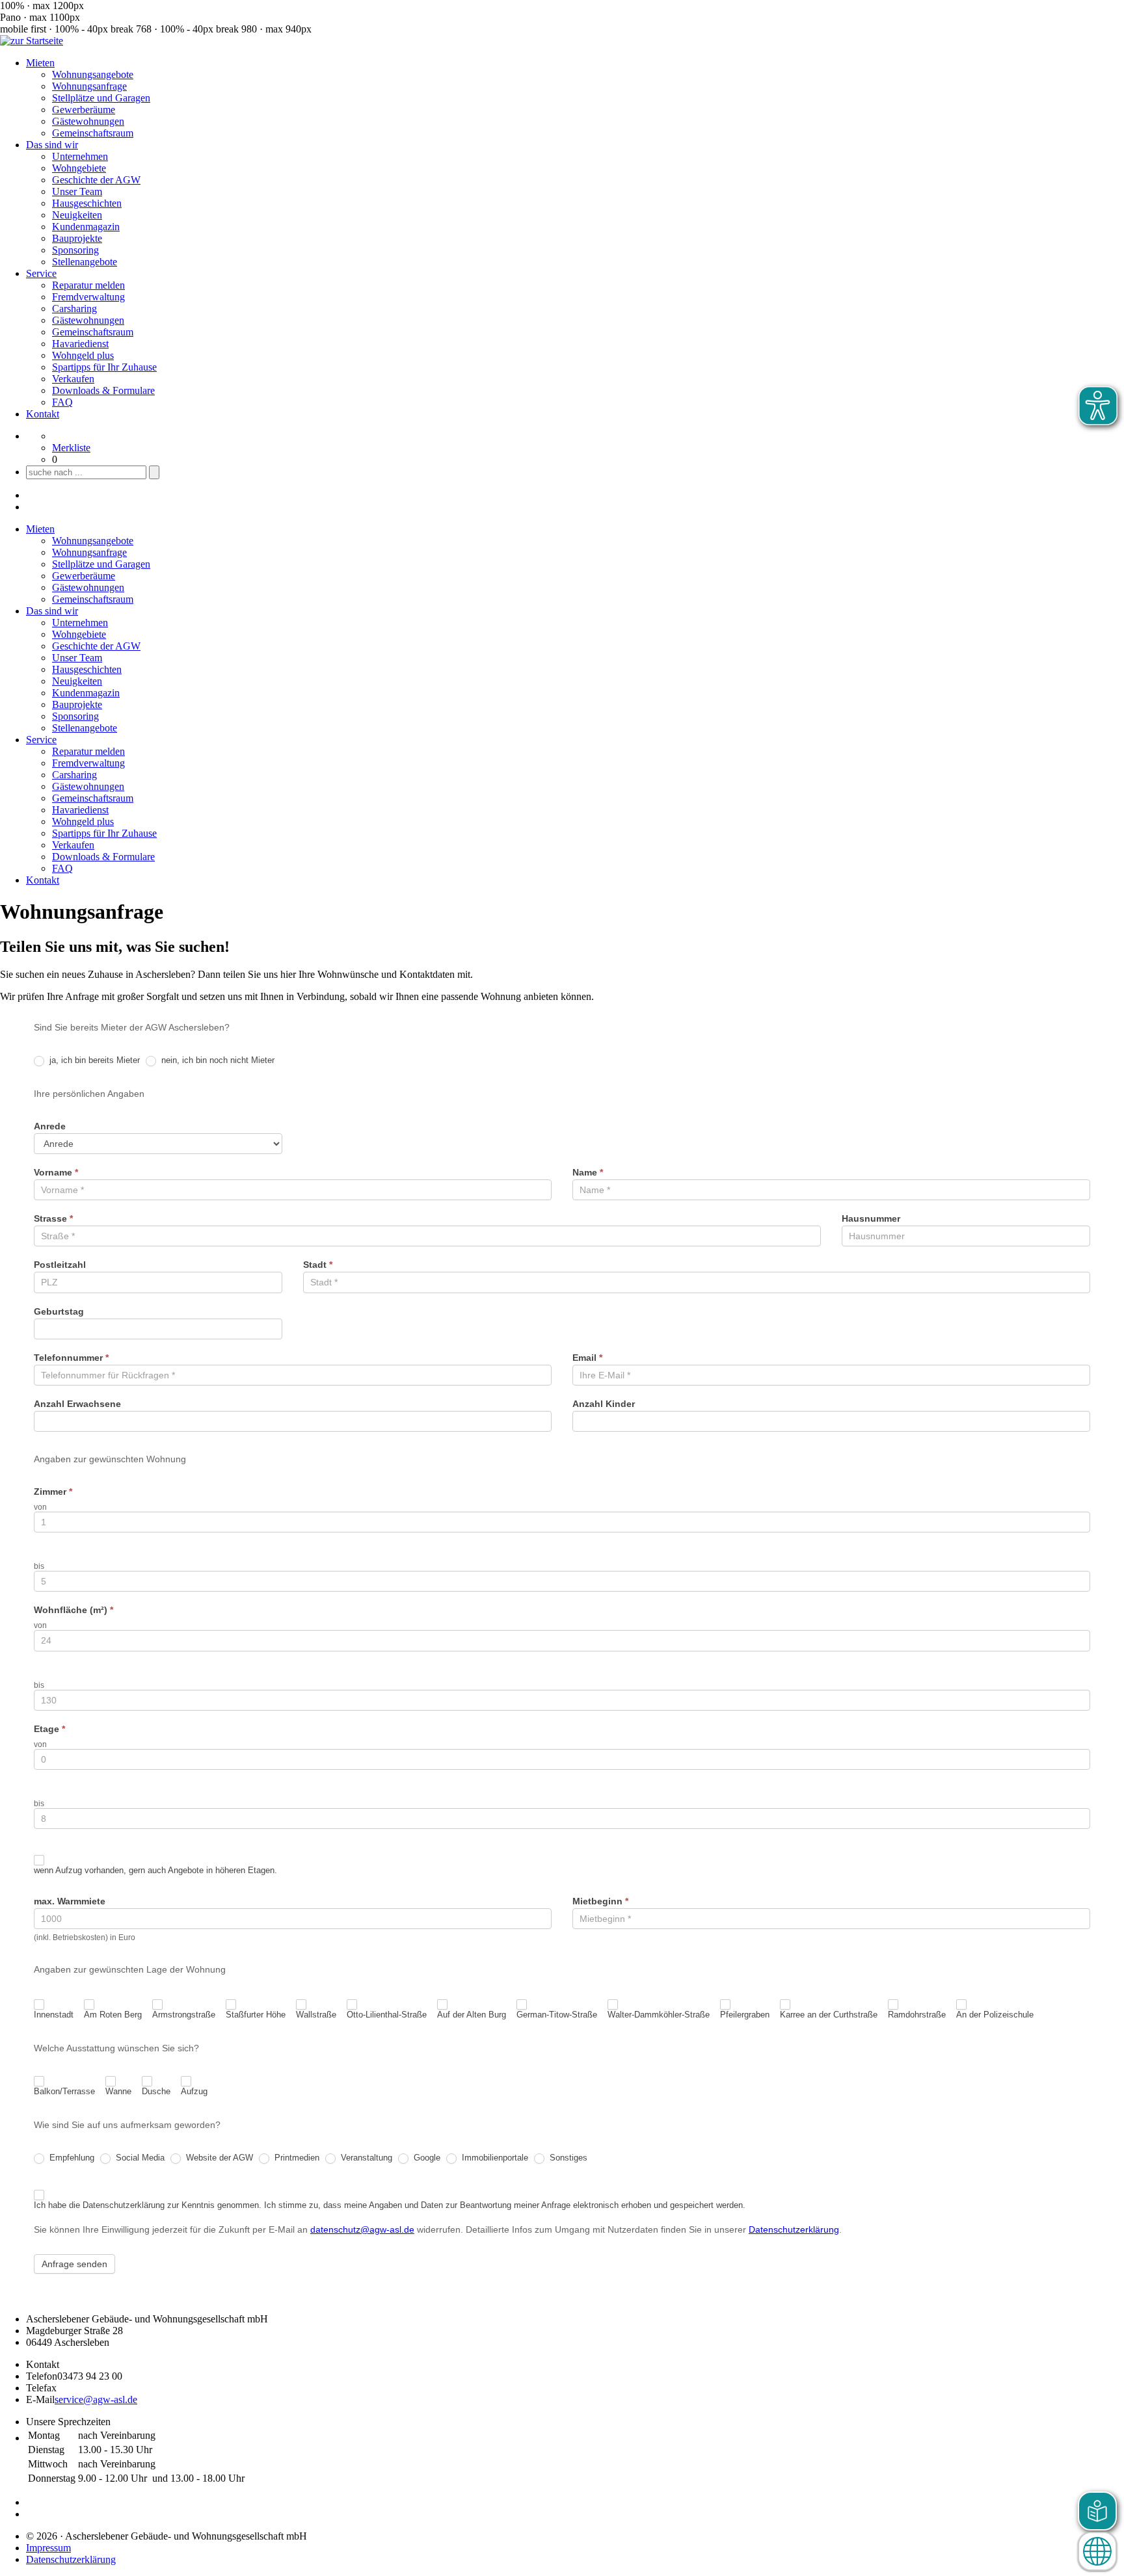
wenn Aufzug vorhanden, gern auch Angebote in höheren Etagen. (155, 1870)
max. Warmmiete (70, 1901)
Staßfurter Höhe (256, 2015)
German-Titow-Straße (557, 2015)
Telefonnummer (71, 1358)
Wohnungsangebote (93, 74)
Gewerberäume (84, 110)
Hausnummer (871, 1218)
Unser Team (77, 191)
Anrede (50, 1126)
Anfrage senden (74, 2264)
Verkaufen (73, 379)
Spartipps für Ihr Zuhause (104, 367)
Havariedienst (80, 344)
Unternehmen (80, 156)
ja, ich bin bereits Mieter (93, 1060)
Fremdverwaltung (88, 297)
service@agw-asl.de (96, 2399)
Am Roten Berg (113, 2015)
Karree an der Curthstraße (829, 2015)
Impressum (48, 2548)
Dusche (156, 2091)
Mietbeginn (600, 1901)
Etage (49, 1729)
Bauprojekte (77, 238)
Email (587, 1358)
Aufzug (194, 2091)
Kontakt (43, 414)
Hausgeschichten (87, 203)
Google (426, 2158)
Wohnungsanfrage (89, 86)
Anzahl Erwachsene (77, 1404)
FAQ (62, 402)
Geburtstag (59, 1311)
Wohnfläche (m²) (74, 1610)
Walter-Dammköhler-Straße (659, 2015)
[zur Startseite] (32, 41)
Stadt (318, 1265)
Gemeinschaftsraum (93, 133)
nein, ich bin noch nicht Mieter (217, 1060)
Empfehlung (71, 2158)
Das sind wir (52, 145)
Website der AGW (218, 2158)
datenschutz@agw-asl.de (362, 2229)
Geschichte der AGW (96, 180)
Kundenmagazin (86, 227)
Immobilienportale (494, 2158)
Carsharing (74, 309)
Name (588, 1172)
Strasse (53, 1218)
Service (41, 273)
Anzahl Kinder (604, 1404)
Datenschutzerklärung (794, 2229)
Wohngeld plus (83, 355)
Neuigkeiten (77, 215)
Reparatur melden (88, 285)
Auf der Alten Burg (472, 2015)
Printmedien (296, 2158)
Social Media (139, 2158)
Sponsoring (75, 250)
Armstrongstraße (184, 2015)
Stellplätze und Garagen (101, 98)
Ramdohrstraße (917, 2015)
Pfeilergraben (745, 2015)
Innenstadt (54, 2015)
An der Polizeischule (995, 2015)
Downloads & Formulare (103, 390)
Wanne (118, 2091)
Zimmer (53, 1492)
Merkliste (71, 448)
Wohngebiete (79, 168)
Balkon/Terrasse (64, 2091)
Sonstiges (567, 2158)
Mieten (40, 63)
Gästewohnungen (88, 121)
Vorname (56, 1172)
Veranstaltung (365, 2158)
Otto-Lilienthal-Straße (387, 2015)
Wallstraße (316, 2015)
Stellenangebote (85, 262)
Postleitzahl (60, 1265)
